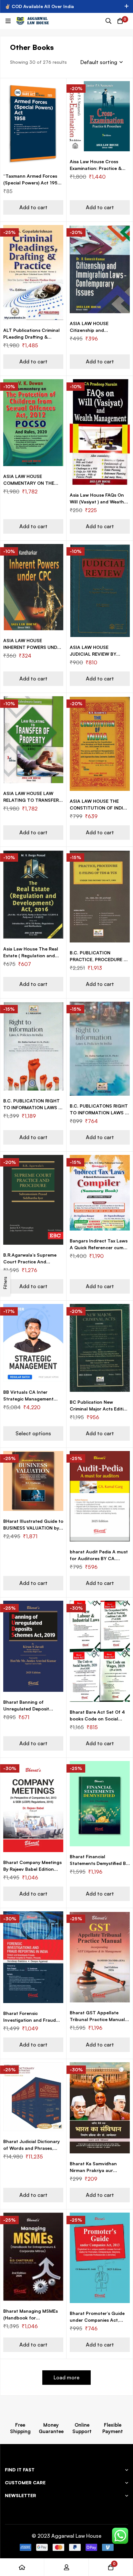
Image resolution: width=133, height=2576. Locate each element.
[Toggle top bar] (127, 6)
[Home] (22, 2567)
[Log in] (66, 2567)
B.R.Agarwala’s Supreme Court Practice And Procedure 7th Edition (30, 1262)
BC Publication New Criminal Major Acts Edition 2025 (99, 1409)
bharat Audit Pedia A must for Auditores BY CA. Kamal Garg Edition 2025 (99, 1558)
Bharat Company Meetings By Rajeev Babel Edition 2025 (32, 1869)
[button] (33, 207)
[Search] (108, 21)
